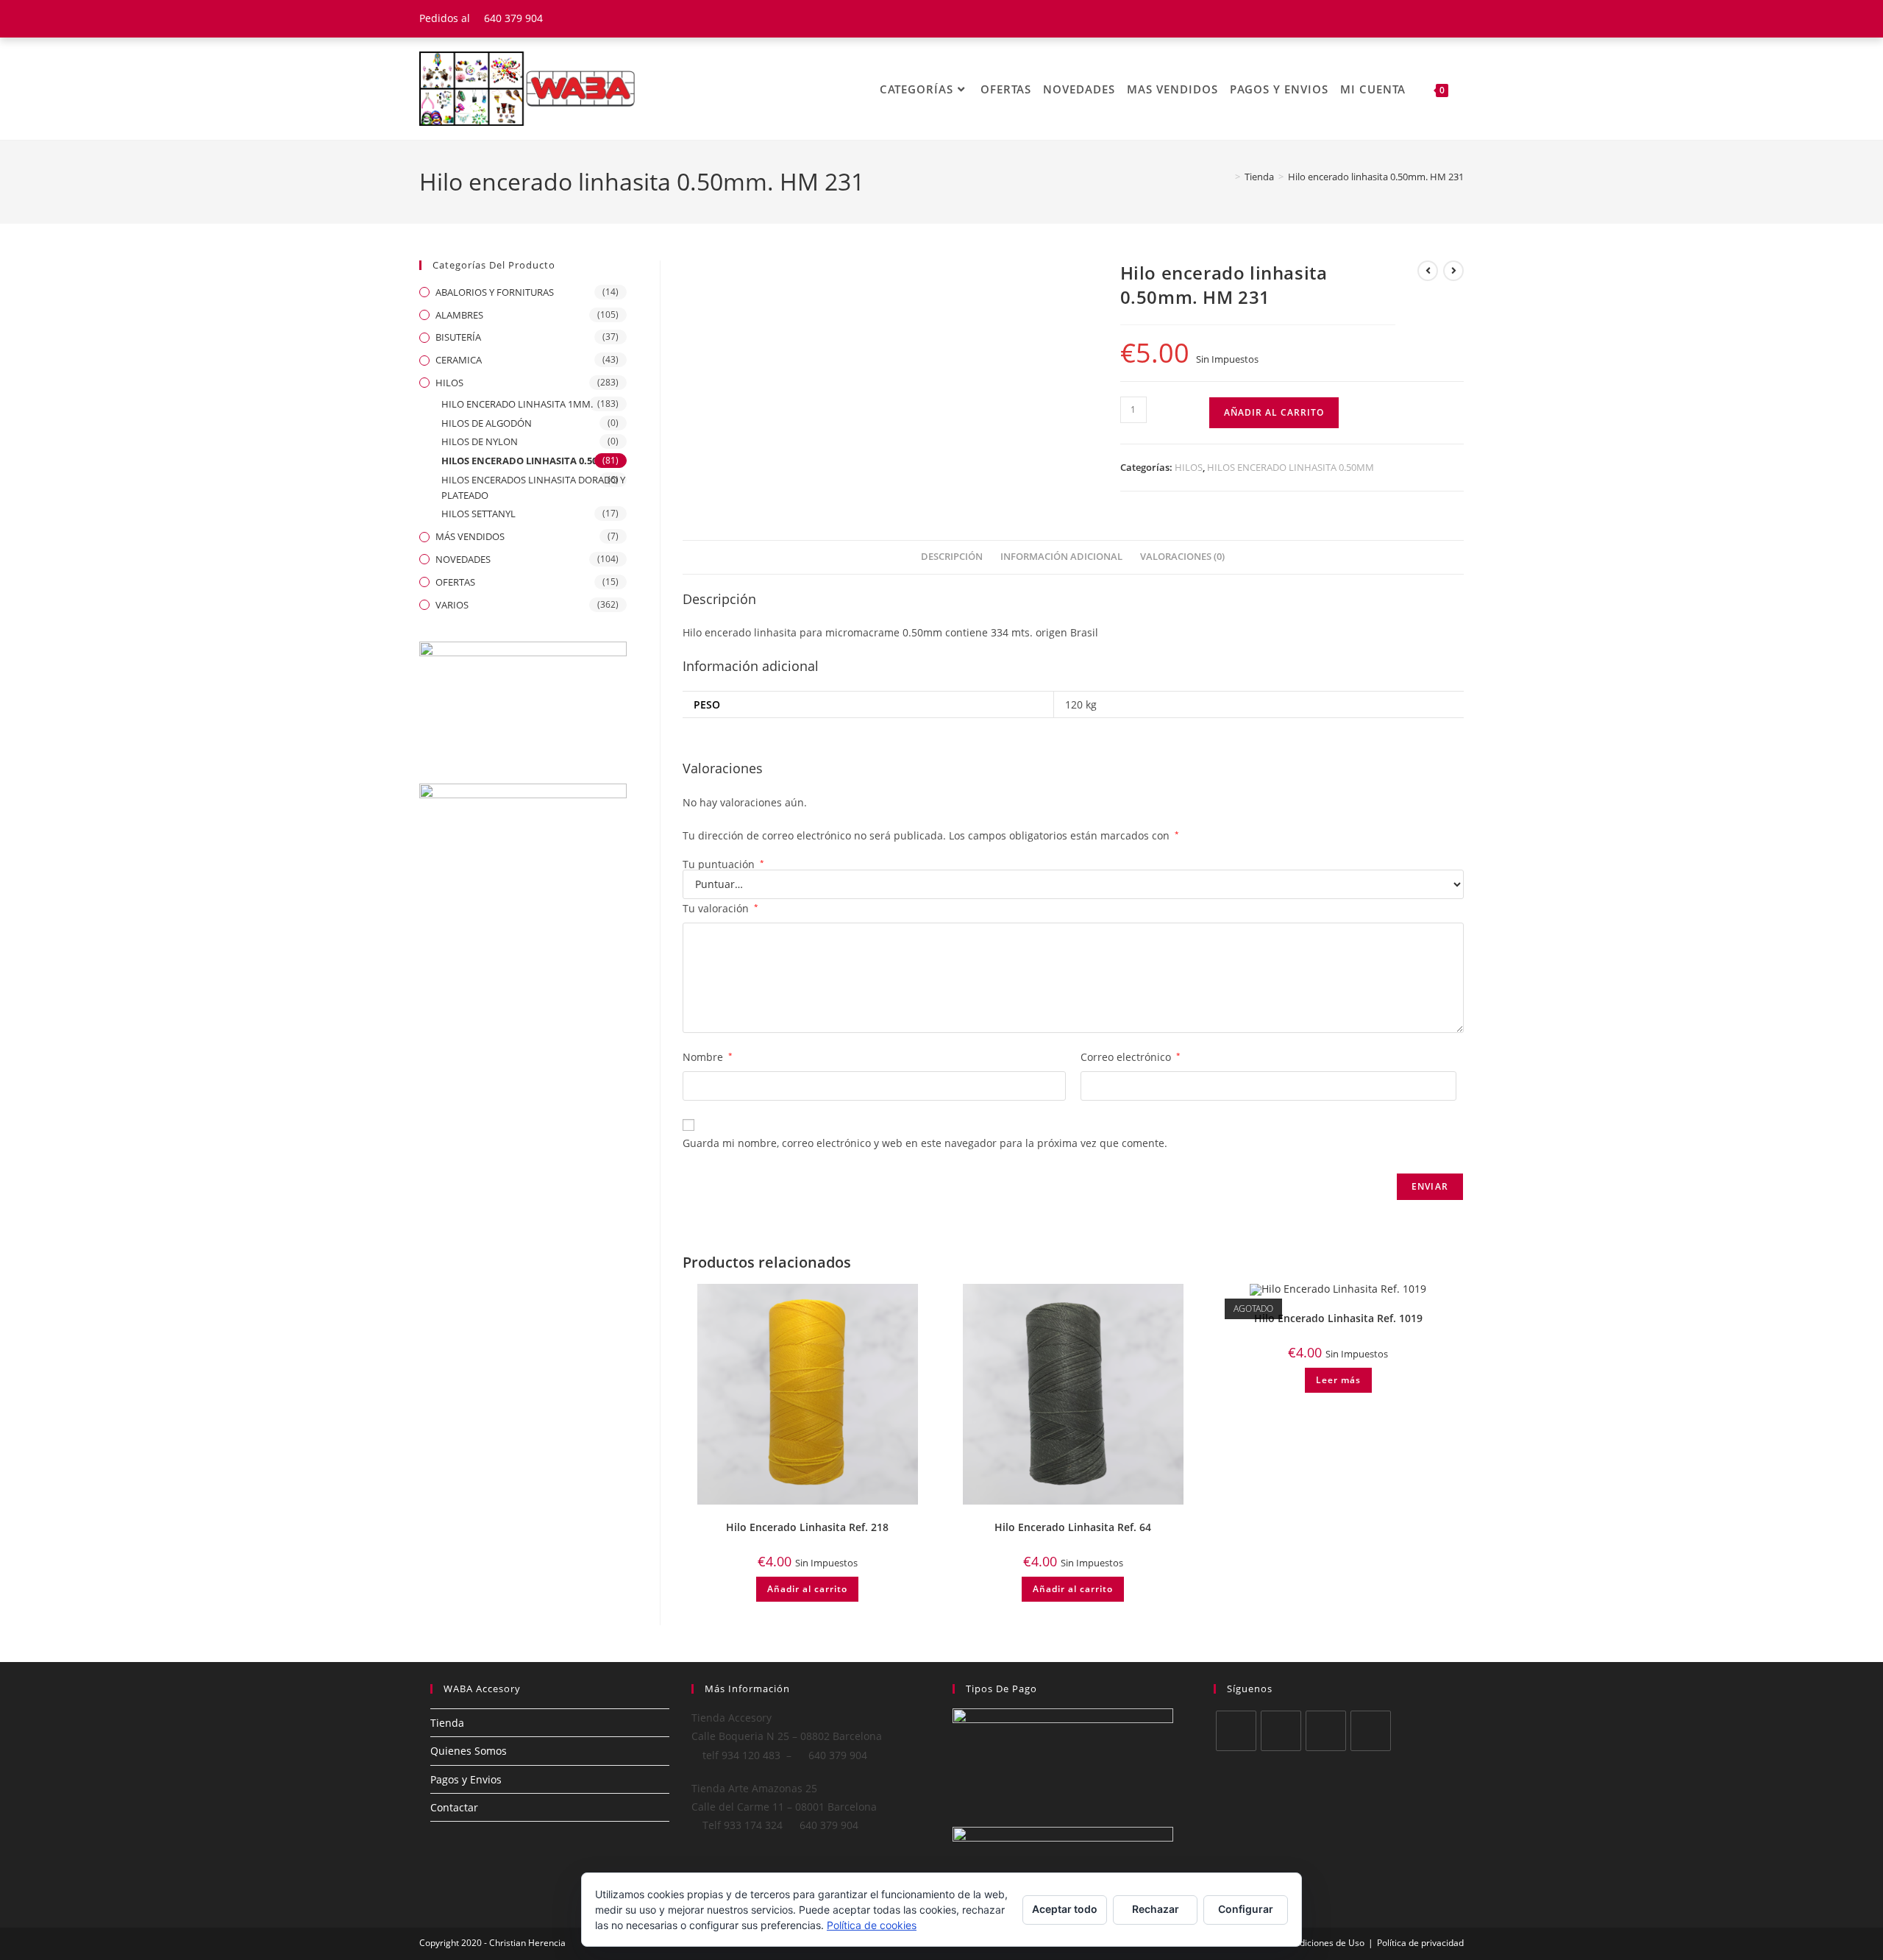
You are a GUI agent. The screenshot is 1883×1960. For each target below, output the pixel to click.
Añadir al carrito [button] (807, 1589)
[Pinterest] (1371, 1731)
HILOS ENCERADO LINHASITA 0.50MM (1291, 467)
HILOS (1189, 467)
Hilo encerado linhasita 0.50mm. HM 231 (1376, 177)
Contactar (454, 1807)
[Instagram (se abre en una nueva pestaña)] (1457, 18)
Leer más (1338, 1380)
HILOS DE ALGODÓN (487, 423)
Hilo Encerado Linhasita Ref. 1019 (1338, 1318)
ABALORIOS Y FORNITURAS (495, 292)
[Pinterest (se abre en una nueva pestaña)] (1441, 18)
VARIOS (452, 605)
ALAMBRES (459, 315)
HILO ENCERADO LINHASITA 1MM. (517, 404)
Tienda (447, 1723)
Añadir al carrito (1274, 412)
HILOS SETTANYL (478, 514)
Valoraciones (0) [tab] (1182, 557)
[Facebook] (1281, 1731)
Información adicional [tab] (1061, 557)
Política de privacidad (1420, 1943)
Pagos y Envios (466, 1779)
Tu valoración (720, 908)
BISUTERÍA (458, 337)
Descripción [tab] (952, 557)
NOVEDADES (463, 559)
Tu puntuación (723, 864)
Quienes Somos (469, 1751)
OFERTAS (455, 582)
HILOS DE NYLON (480, 441)
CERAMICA (459, 360)
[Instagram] (1326, 1731)
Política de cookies (872, 1925)
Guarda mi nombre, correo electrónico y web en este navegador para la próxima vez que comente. (925, 1143)
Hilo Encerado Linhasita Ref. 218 (807, 1527)
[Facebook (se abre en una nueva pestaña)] (1422, 18)
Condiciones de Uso (1324, 1943)
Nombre (708, 1057)
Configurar (1246, 1909)
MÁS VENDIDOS (470, 536)
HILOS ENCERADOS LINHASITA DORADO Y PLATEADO (533, 487)
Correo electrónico (1131, 1057)
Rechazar (1156, 1909)
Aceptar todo (1065, 1909)
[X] (1236, 1731)
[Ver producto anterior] (1428, 271)
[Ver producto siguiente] (1453, 271)
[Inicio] (1227, 177)
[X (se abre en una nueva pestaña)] (1404, 18)
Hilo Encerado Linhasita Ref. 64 (1073, 1527)
